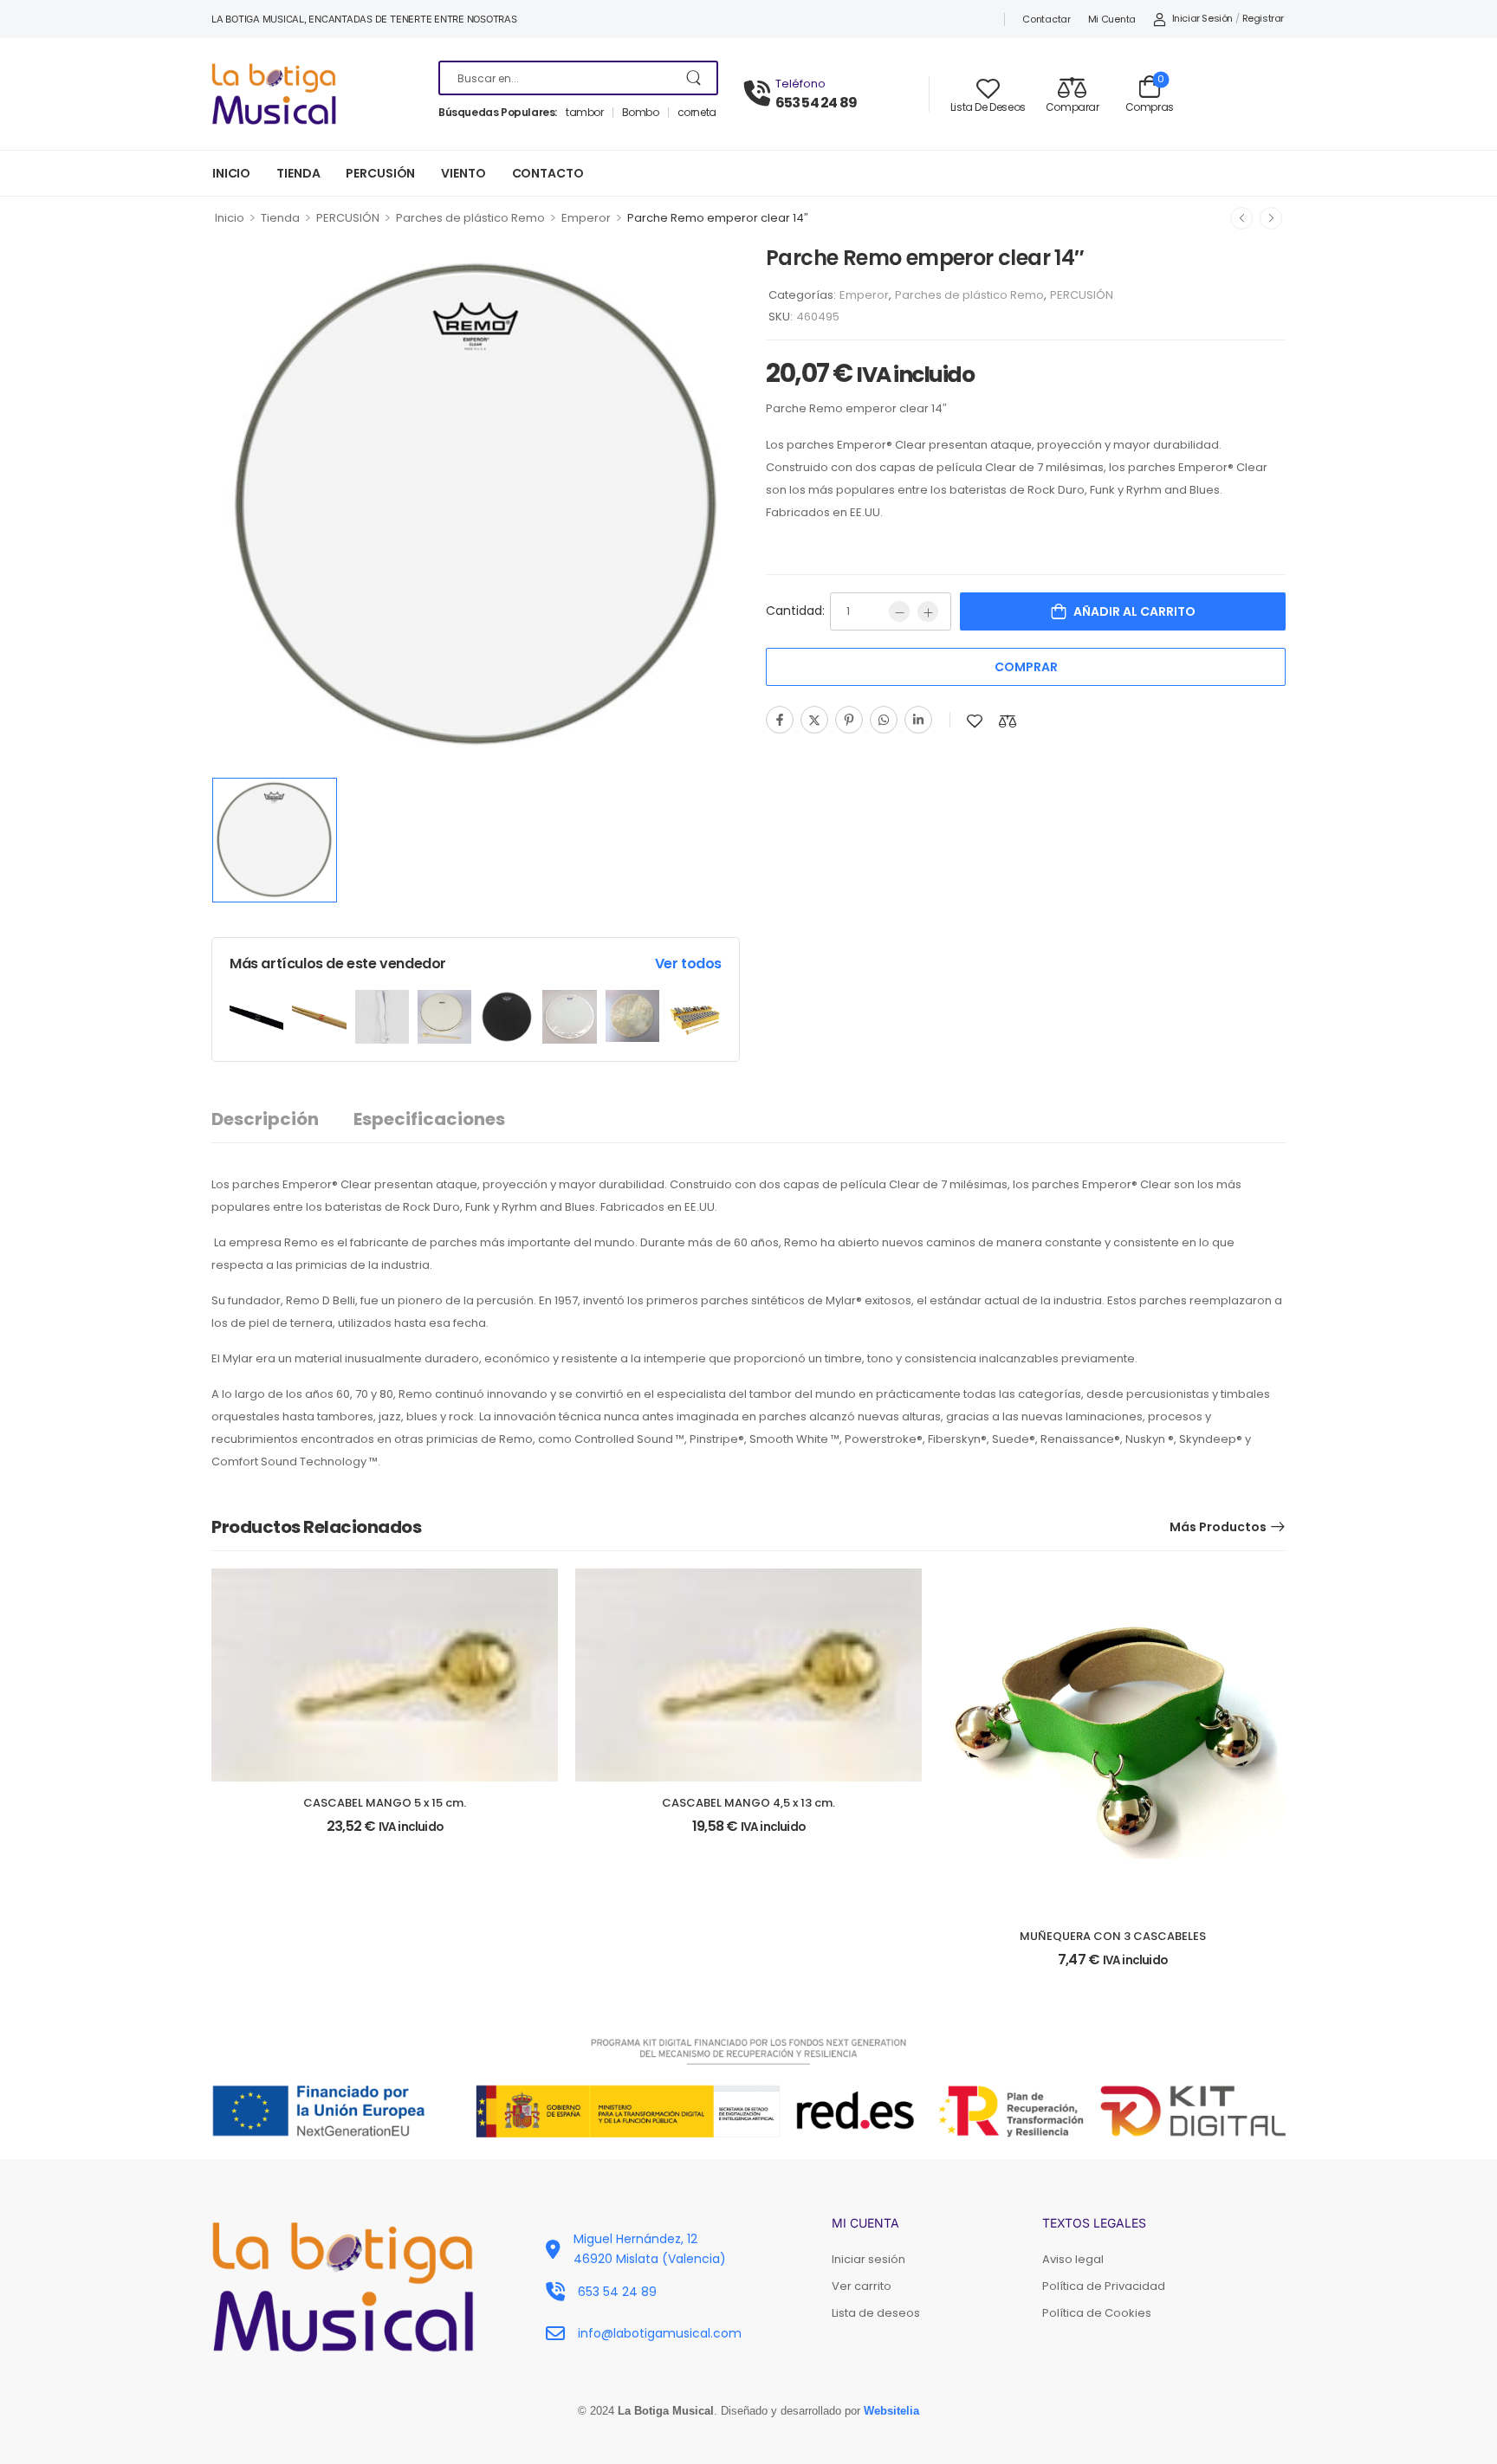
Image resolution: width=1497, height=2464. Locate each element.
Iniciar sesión (868, 2259)
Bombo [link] (641, 113)
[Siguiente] (1271, 218)
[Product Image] (476, 504)
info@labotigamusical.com (660, 2333)
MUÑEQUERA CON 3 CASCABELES (1113, 1936)
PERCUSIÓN (380, 173)
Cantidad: (795, 611)
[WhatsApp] (884, 720)
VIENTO (463, 173)
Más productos (1218, 1527)
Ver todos (688, 964)
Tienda (280, 218)
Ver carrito (862, 2286)
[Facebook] (780, 720)
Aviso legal (1073, 2259)
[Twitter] (814, 720)
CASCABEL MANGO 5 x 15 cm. (385, 1803)
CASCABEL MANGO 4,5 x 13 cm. (748, 1803)
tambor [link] (585, 113)
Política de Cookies (1097, 2313)
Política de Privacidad (1104, 2286)
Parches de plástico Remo (470, 218)
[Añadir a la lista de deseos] (975, 721)
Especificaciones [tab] (429, 1119)
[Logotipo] (312, 94)
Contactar (1046, 19)
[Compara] (1008, 721)
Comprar (1026, 667)
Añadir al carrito (1134, 611)
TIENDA (298, 173)
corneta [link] (697, 113)
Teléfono (800, 84)
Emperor (586, 218)
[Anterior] (1241, 218)
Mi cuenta (1112, 19)
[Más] (928, 611)
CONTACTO (548, 173)
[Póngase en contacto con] (760, 94)
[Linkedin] (918, 720)
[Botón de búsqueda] (695, 78)
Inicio (230, 218)
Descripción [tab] (265, 1119)
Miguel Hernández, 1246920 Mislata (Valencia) (650, 2248)
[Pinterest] (849, 720)
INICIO (231, 173)
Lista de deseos (876, 2313)
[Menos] (899, 611)
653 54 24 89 (816, 103)
